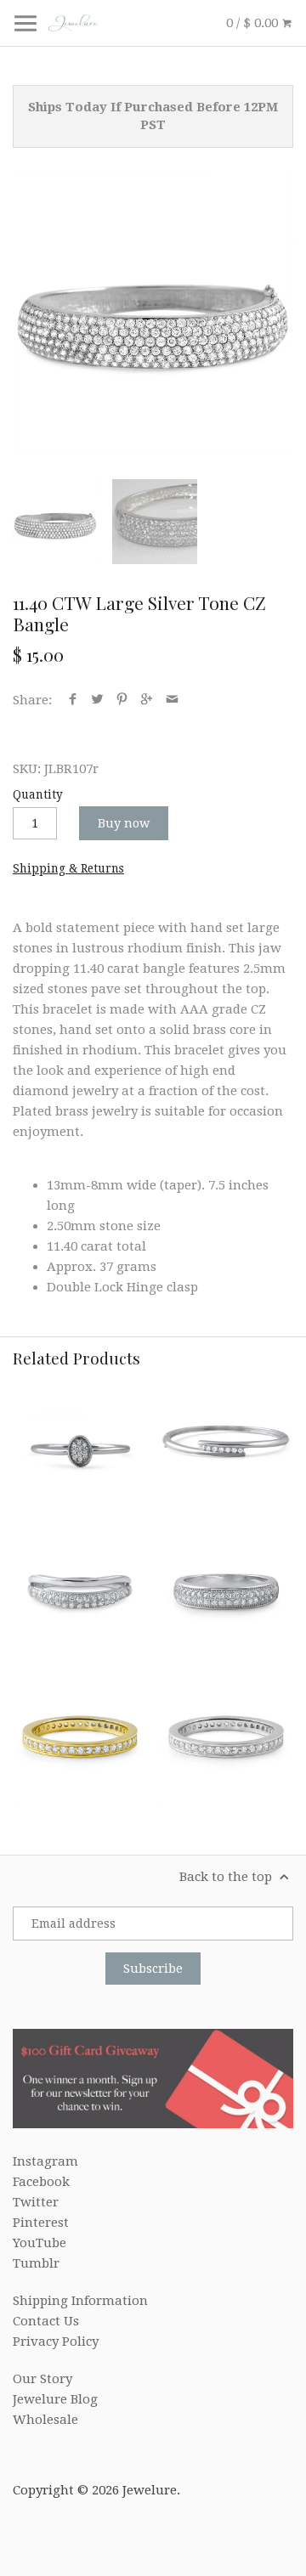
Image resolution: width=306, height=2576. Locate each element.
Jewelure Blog (55, 2399)
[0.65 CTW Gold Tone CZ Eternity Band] (80, 1737)
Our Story (42, 2379)
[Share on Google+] (147, 700)
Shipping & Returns (68, 868)
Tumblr (36, 2263)
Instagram (45, 2161)
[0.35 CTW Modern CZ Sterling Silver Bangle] (226, 1446)
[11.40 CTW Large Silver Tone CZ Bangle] (153, 314)
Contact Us (46, 2321)
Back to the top (227, 1877)
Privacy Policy (56, 2342)
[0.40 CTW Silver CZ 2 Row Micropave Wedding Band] (226, 1591)
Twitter (36, 2202)
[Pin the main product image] (122, 700)
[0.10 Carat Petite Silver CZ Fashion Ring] (80, 1446)
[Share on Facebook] (73, 700)
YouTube (40, 2243)
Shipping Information (80, 2301)
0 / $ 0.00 (254, 23)
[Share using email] (172, 700)
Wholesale (45, 2420)
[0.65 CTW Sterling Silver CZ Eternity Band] (226, 1737)
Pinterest (41, 2223)
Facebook (41, 2182)
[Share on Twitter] (97, 700)
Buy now (124, 823)
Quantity (38, 794)
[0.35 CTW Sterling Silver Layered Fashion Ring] (80, 1591)
